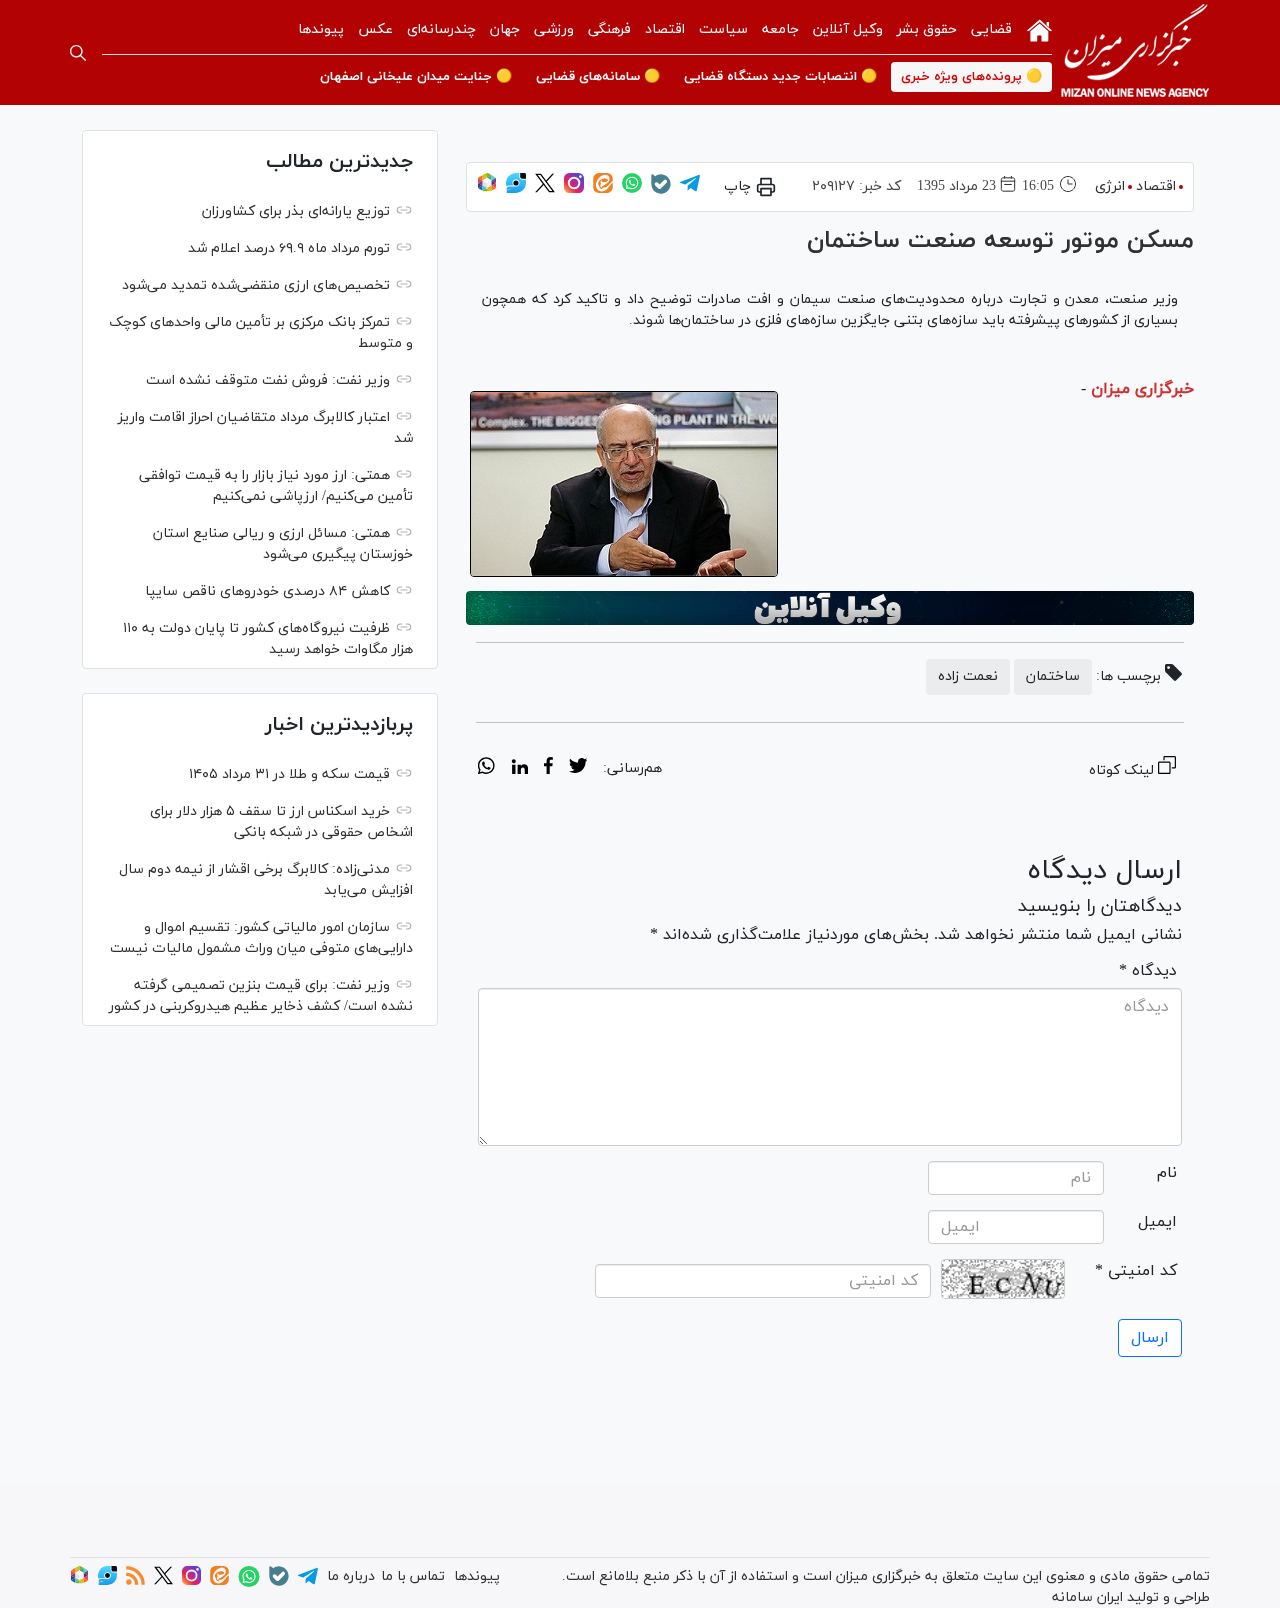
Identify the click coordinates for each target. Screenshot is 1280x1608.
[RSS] (135, 1581)
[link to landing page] (1135, 52)
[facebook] (548, 769)
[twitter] (578, 769)
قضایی (991, 29)
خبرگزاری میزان (1142, 389)
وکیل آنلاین (848, 29)
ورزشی (554, 29)
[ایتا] (603, 189)
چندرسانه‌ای (441, 29)
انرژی (1110, 186)
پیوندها (321, 29)
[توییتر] (545, 189)
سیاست (723, 29)
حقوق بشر (927, 29)
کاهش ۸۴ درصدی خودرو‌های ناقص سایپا (267, 591)
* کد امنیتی (1136, 1271)
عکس (375, 29)
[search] (78, 53)
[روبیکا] (487, 189)
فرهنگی (609, 29)
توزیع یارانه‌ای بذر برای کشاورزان (296, 211)
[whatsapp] (486, 769)
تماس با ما (413, 1576)
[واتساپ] (632, 189)
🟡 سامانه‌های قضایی (598, 77)
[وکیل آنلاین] (830, 608)
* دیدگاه (1148, 971)
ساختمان (1053, 676)
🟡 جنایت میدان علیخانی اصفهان (416, 77)
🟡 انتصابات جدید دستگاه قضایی (780, 77)
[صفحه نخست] (1039, 29)
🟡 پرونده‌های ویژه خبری (971, 77)
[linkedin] (519, 769)
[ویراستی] (516, 189)
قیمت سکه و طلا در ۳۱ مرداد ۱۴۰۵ (289, 774)
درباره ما (351, 1576)
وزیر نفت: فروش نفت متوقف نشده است (268, 380)
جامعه (780, 29)
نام (1167, 1173)
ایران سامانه (1087, 1597)
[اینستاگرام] (574, 189)
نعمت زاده (968, 676)
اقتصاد (665, 29)
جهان (505, 29)
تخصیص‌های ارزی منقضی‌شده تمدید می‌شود (256, 285)
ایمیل (1157, 1222)
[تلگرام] (690, 189)
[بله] (661, 190)
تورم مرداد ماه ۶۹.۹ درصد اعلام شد (289, 248)
